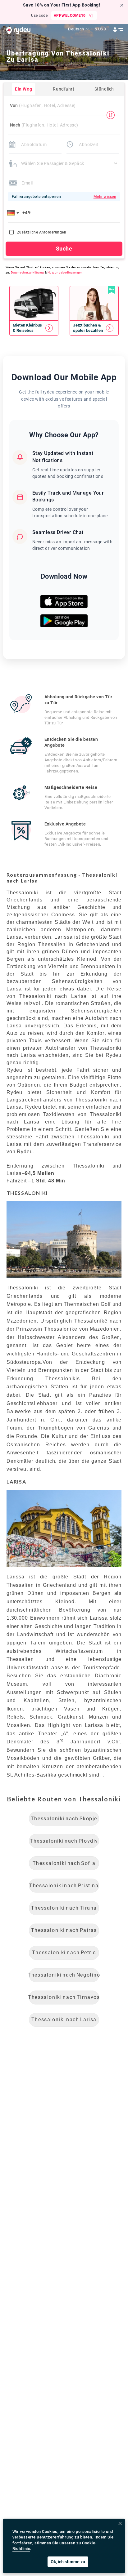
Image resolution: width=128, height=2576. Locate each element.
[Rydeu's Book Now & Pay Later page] (94, 328)
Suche (64, 249)
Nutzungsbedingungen (65, 272)
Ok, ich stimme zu (68, 2562)
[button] (14, 213)
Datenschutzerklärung (27, 272)
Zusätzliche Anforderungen (42, 232)
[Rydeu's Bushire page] (34, 328)
